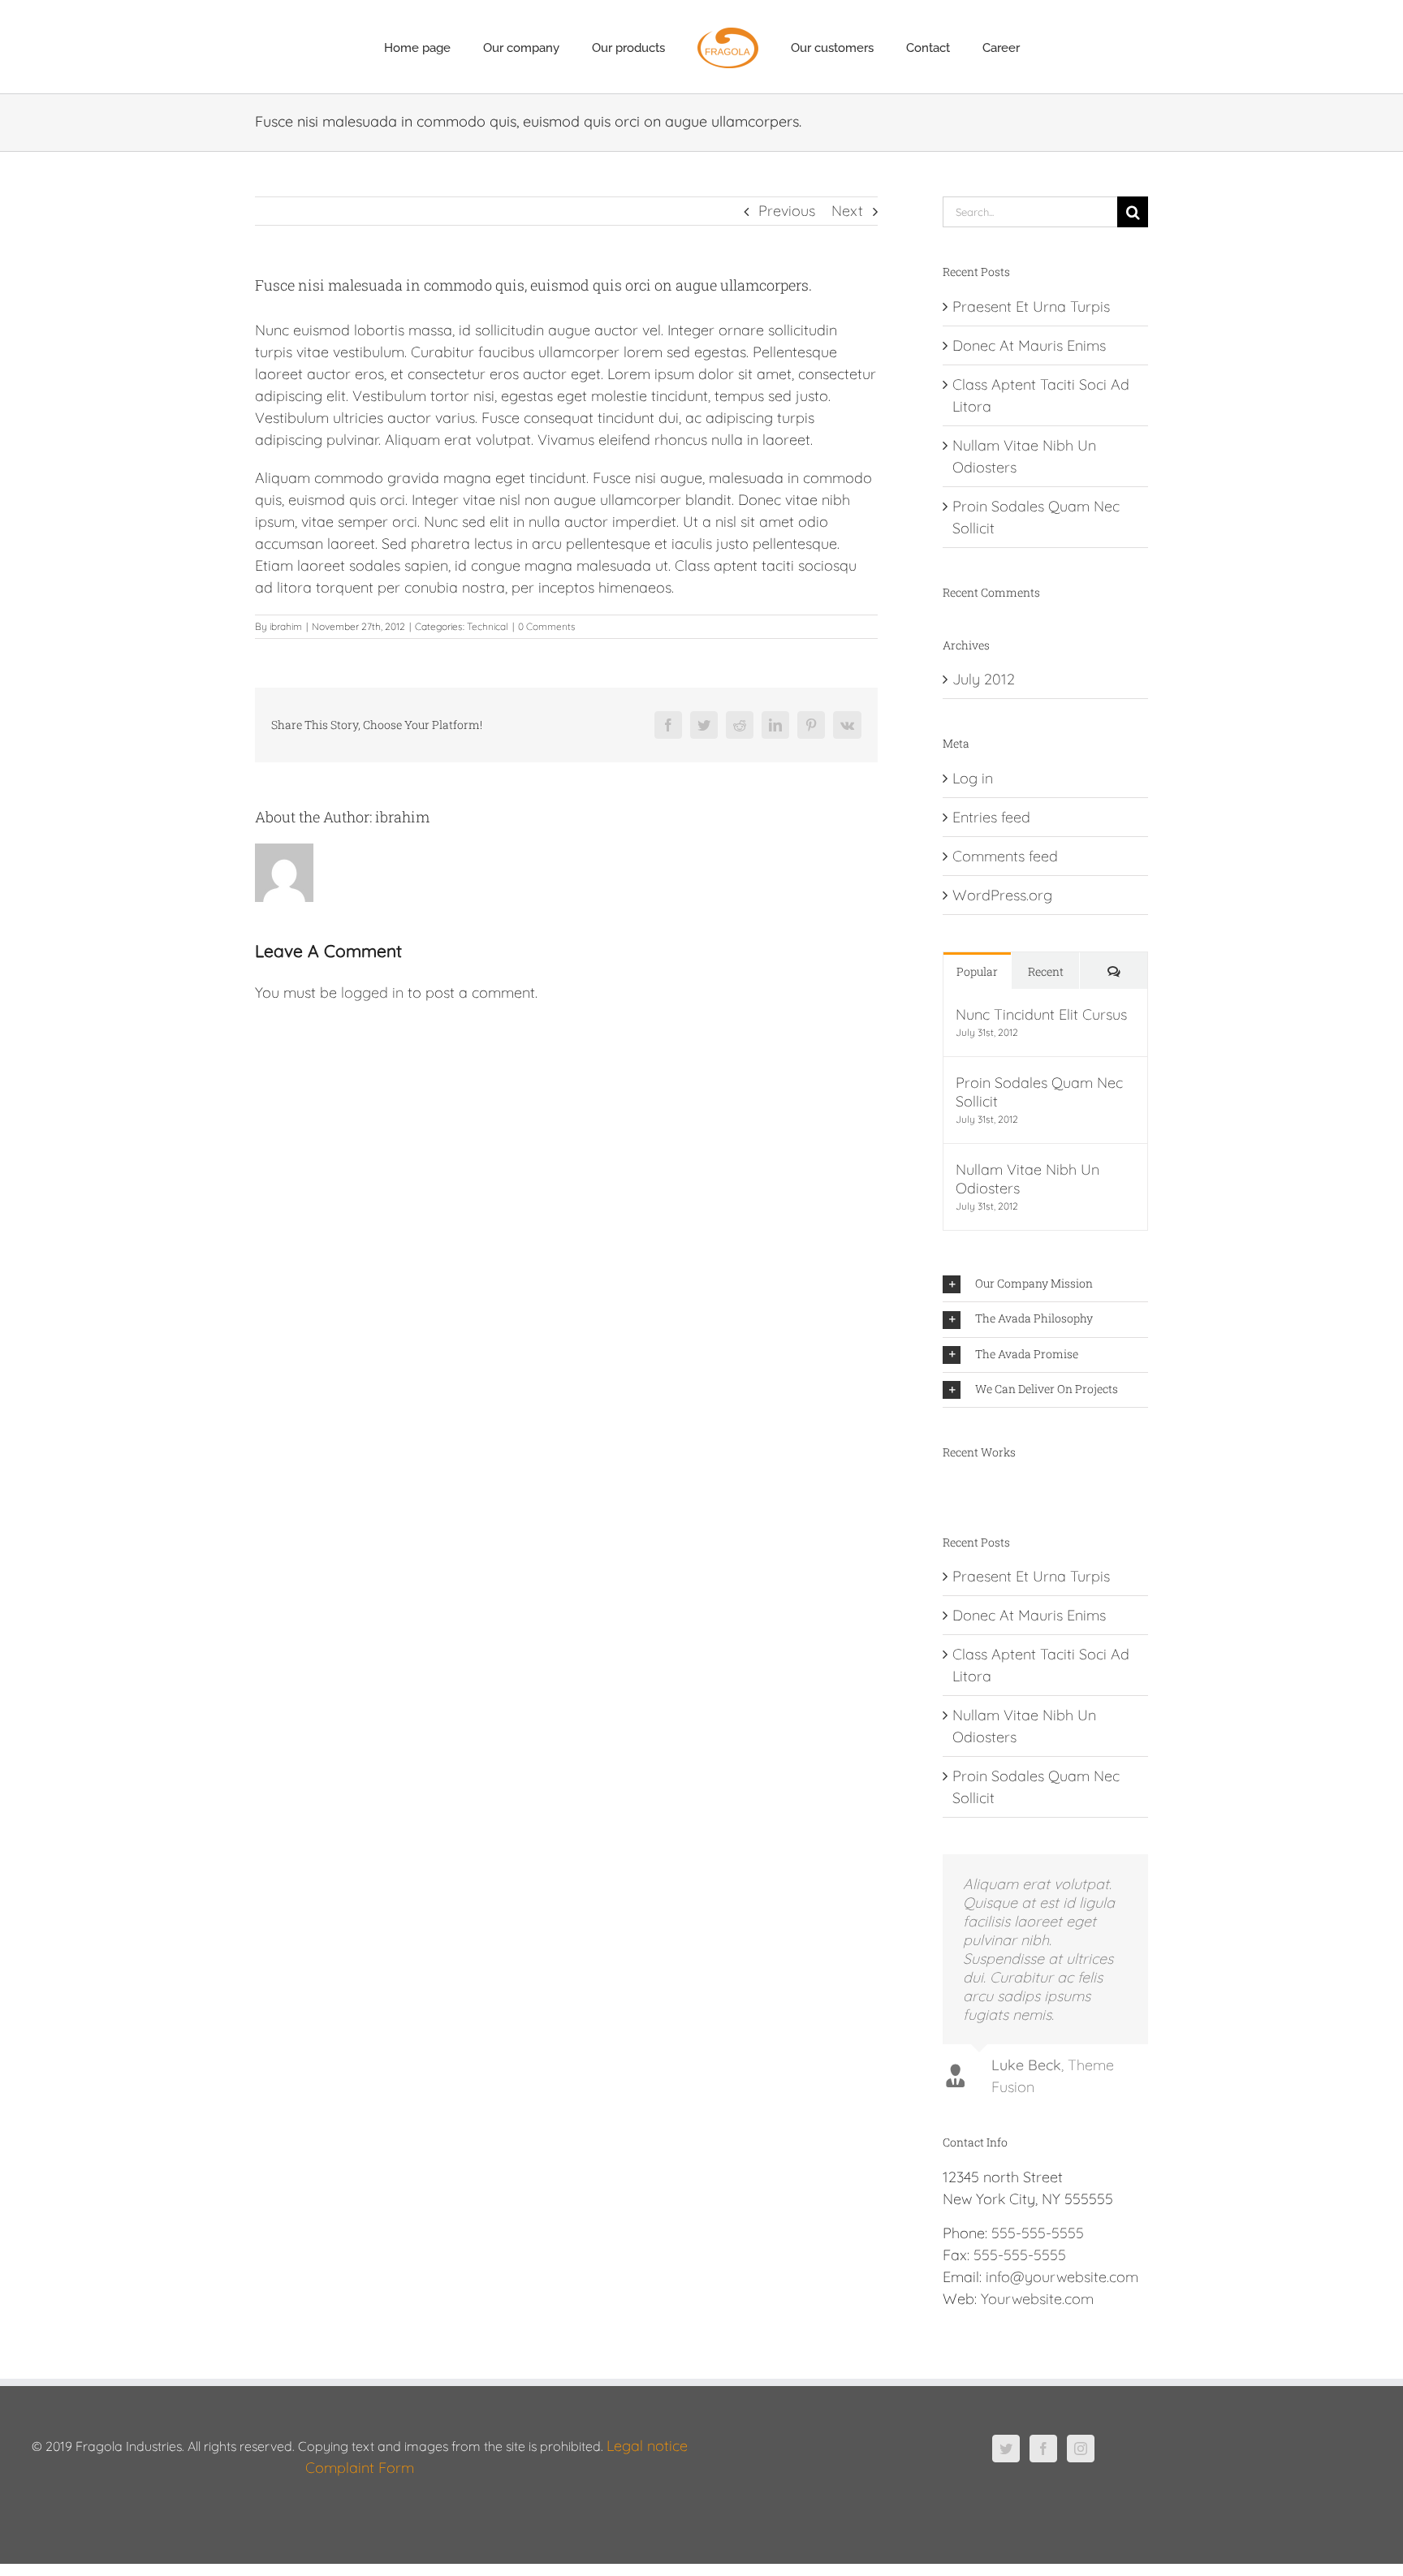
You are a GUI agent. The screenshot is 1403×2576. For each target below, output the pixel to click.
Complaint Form (360, 2468)
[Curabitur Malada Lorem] (970, 1490)
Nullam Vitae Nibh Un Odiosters (1027, 1179)
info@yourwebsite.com (1062, 2277)
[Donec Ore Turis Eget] (944, 1490)
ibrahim (286, 626)
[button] (1045, 1284)
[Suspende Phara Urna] (976, 1490)
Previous (787, 211)
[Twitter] (1006, 2449)
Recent (1046, 971)
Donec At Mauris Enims (1029, 345)
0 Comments (547, 626)
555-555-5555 (1038, 2233)
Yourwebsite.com (1037, 2299)
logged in (372, 992)
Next (847, 211)
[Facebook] (1043, 2449)
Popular (977, 971)
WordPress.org (1002, 895)
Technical (488, 626)
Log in (973, 778)
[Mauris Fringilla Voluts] (950, 1490)
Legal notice (647, 2446)
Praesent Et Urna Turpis (1031, 306)
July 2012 (984, 679)
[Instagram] (1081, 2449)
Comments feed (1005, 856)
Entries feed (991, 817)
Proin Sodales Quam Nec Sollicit (1039, 1092)
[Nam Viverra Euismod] (963, 1490)
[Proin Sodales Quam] (957, 1490)
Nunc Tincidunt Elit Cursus (1041, 1014)
